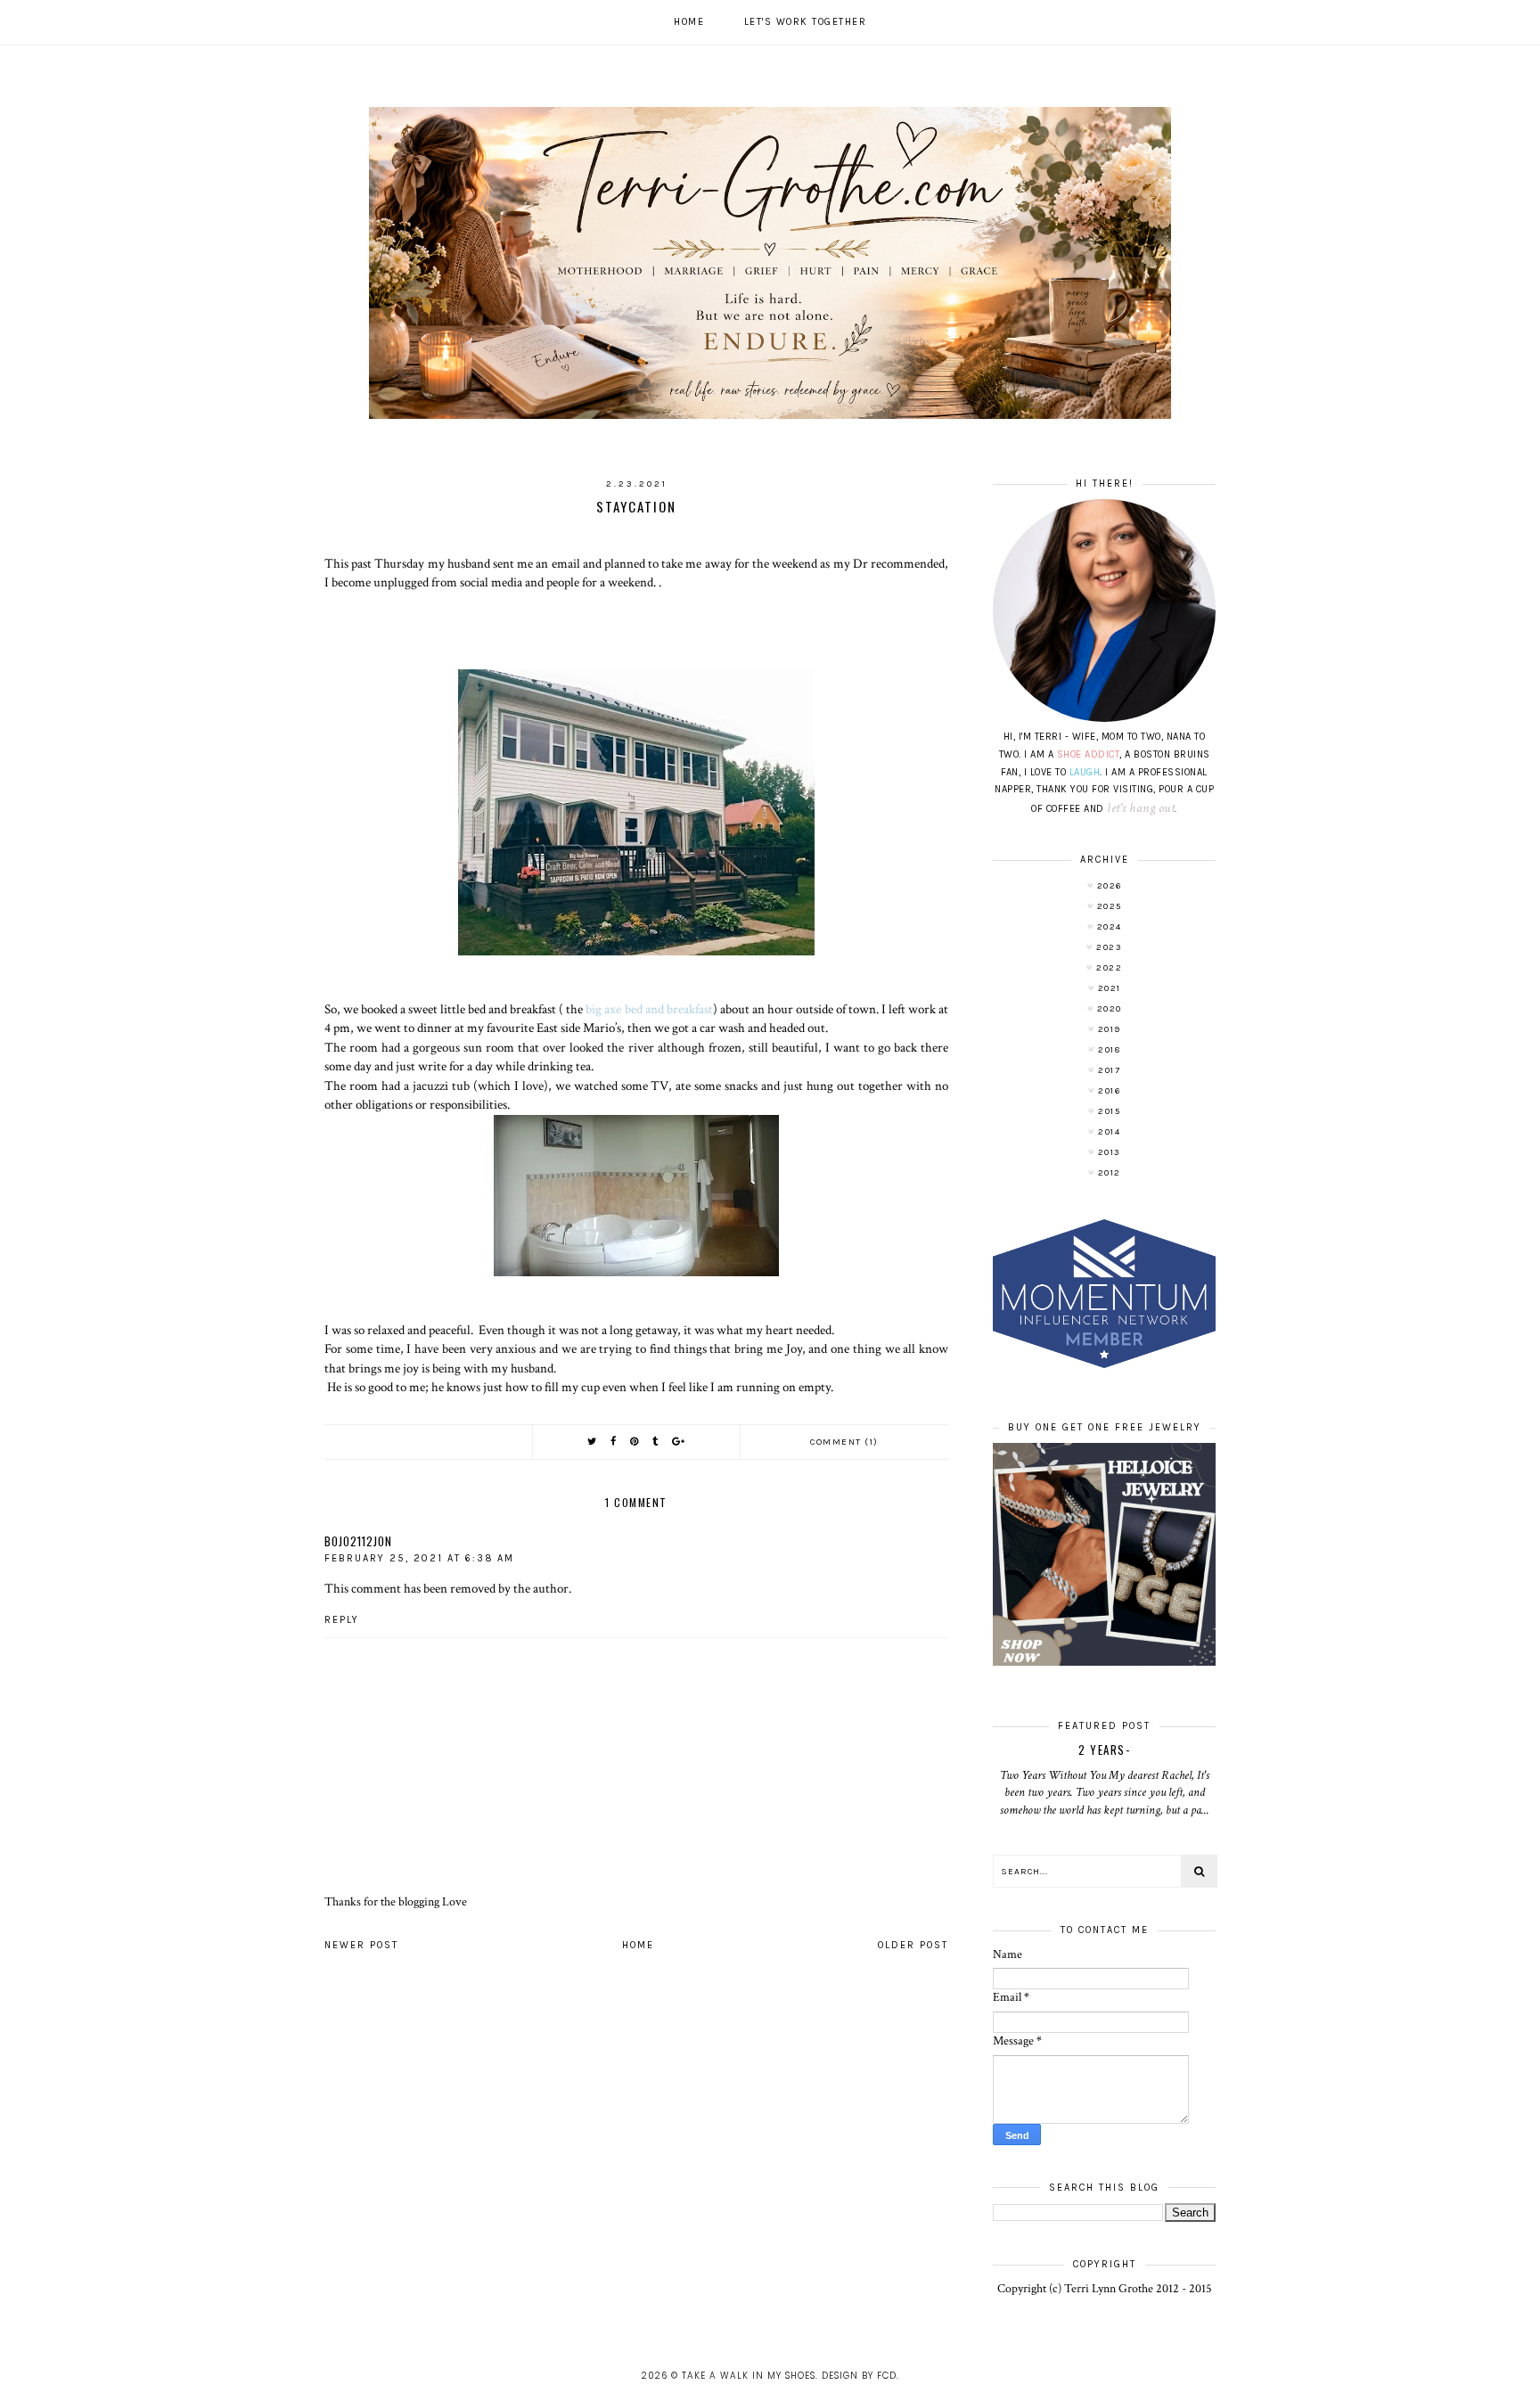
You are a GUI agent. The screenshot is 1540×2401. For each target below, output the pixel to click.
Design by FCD (859, 2376)
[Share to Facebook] (614, 1442)
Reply (342, 1620)
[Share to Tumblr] (656, 1442)
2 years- (1104, 1750)
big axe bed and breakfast (649, 1009)
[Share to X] (593, 1442)
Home (689, 22)
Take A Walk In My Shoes (749, 2376)
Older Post (913, 1945)
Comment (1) (844, 1442)
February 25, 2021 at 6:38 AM (419, 1558)
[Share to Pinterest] (635, 1442)
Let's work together (806, 22)
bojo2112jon (358, 1541)
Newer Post (361, 1945)
